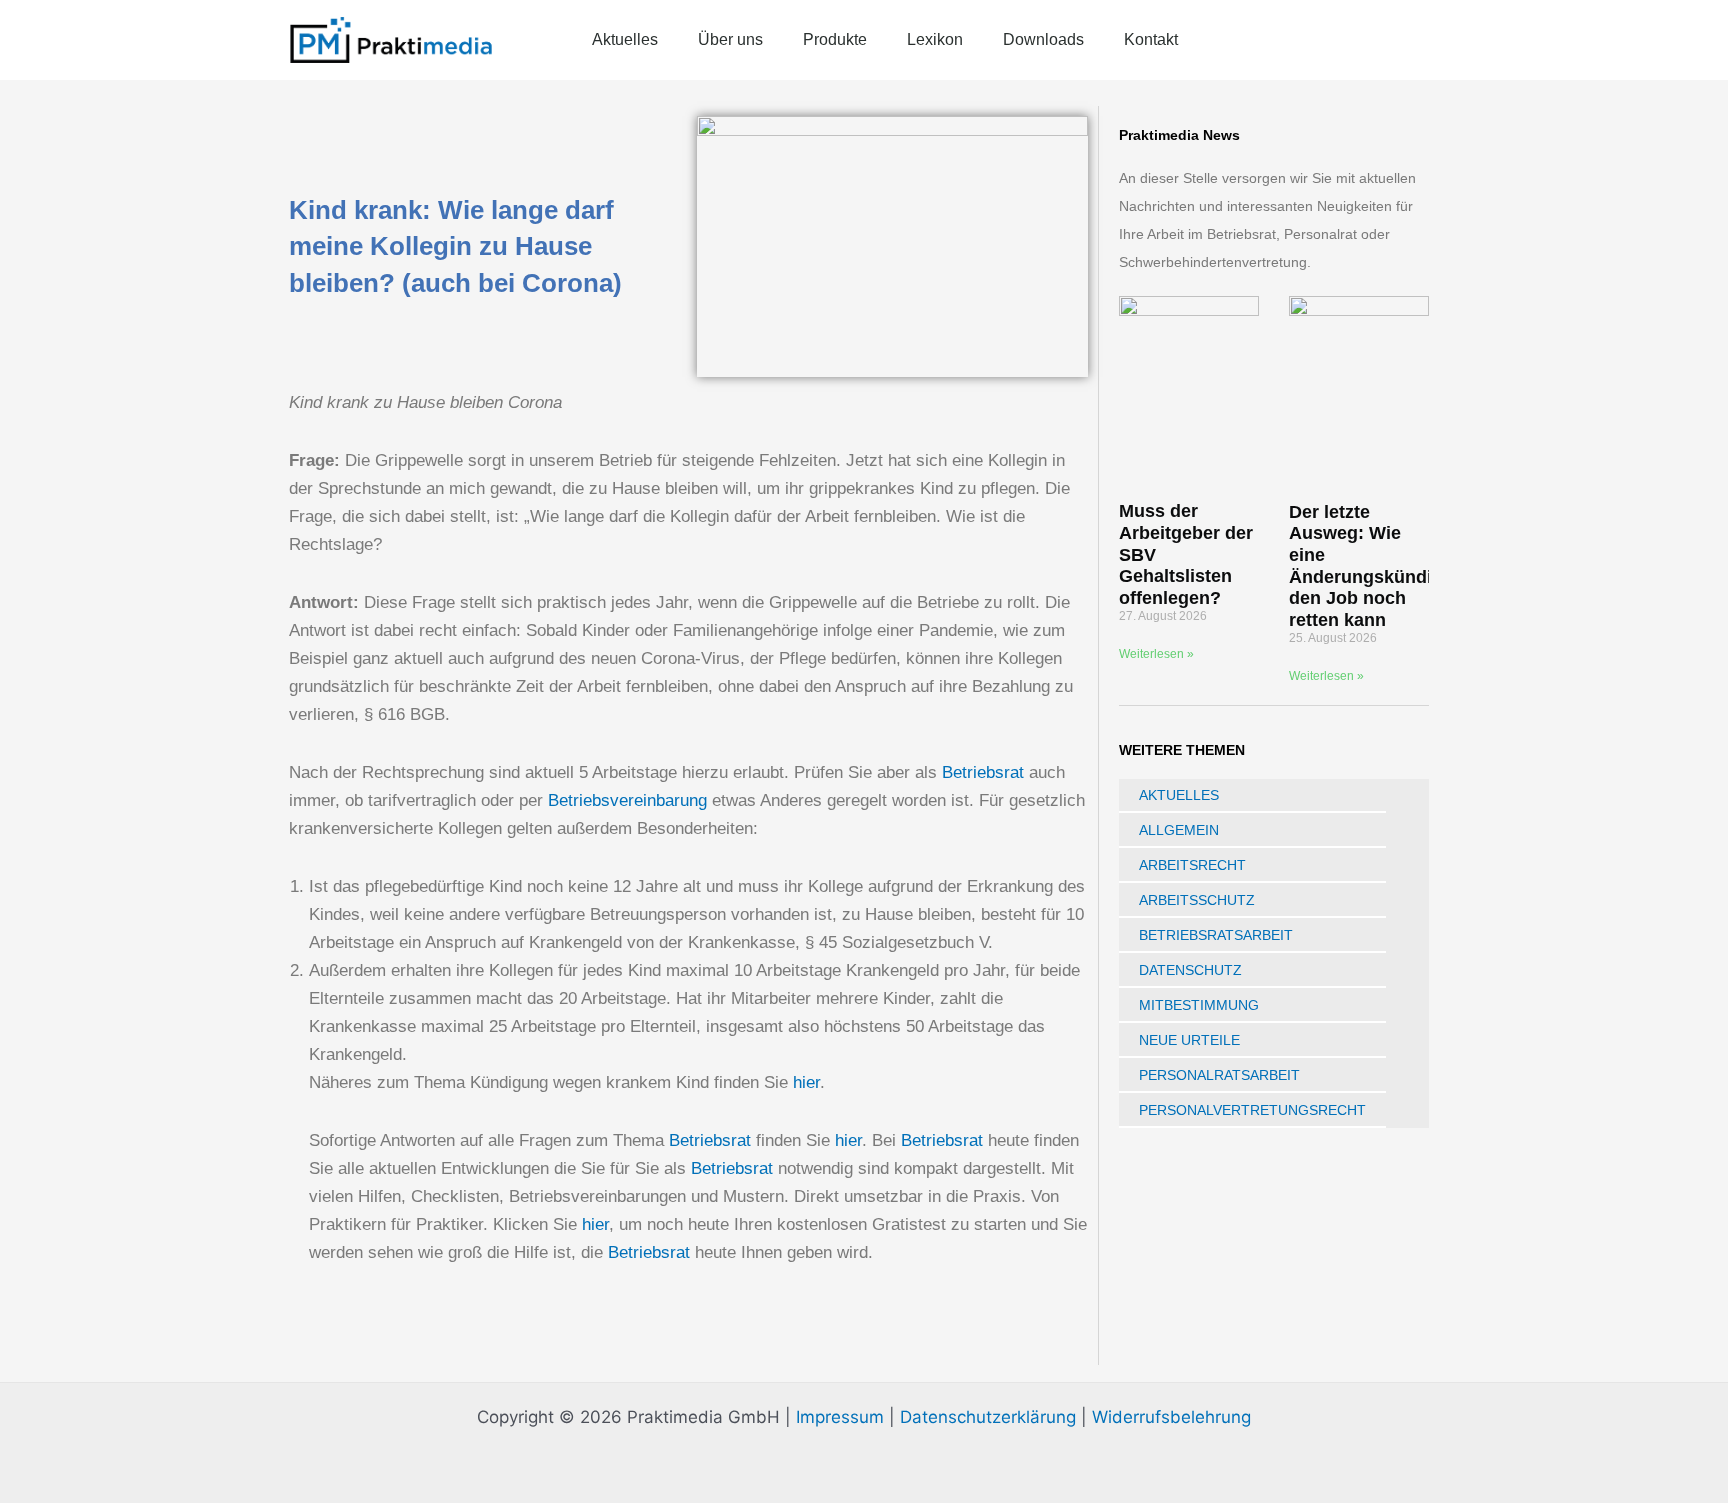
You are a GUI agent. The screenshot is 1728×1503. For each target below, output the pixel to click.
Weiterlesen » (1156, 654)
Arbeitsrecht (1192, 865)
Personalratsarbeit (1219, 1075)
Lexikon (935, 39)
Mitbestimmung (1199, 1005)
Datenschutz (1190, 970)
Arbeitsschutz (1197, 900)
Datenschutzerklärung (988, 1417)
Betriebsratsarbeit (1216, 935)
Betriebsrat (983, 772)
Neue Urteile (1189, 1040)
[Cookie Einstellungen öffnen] (44, 1477)
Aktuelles (625, 39)
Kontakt (1151, 39)
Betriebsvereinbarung (627, 800)
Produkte (835, 39)
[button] (1429, 40)
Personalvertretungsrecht (1252, 1110)
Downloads (1043, 39)
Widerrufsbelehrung (1171, 1417)
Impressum (840, 1417)
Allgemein (1179, 830)
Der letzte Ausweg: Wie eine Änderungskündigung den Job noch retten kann (1382, 566)
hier (806, 1082)
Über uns (730, 39)
